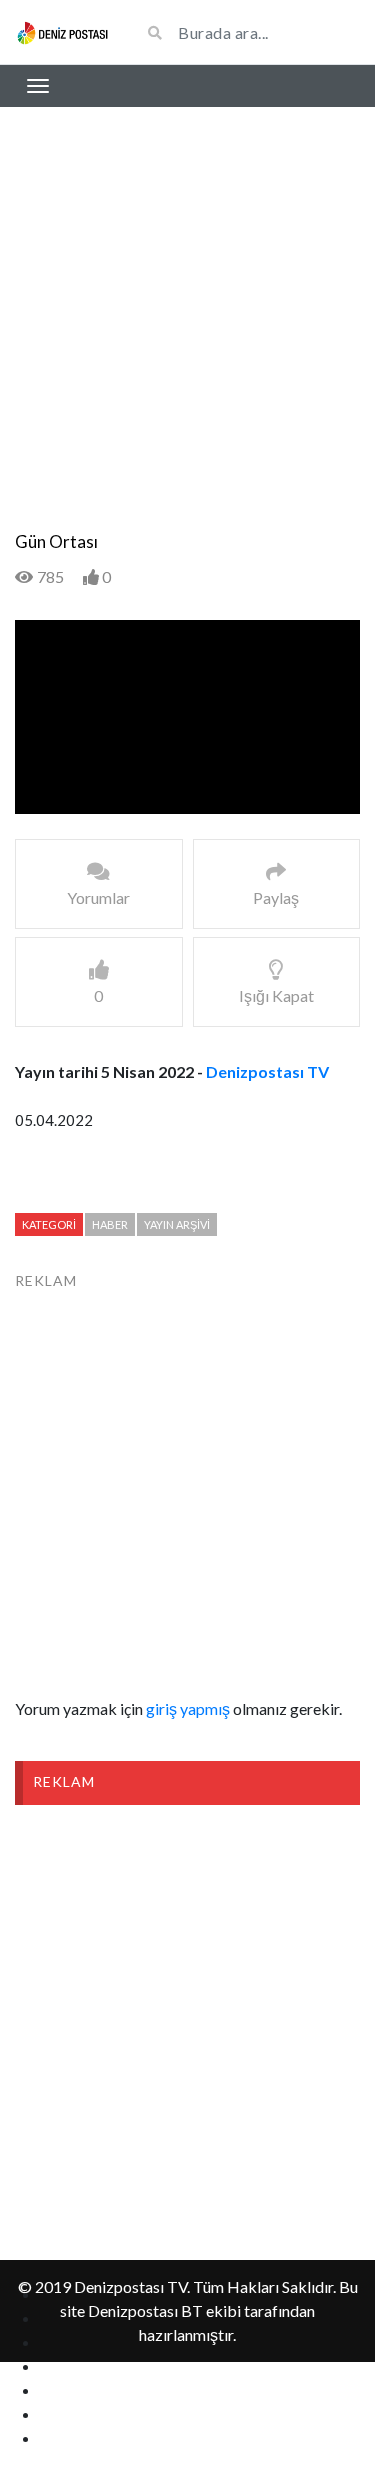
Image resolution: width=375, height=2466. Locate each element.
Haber (110, 1224)
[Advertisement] (187, 334)
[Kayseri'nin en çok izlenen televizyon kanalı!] (62, 32)
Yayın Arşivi (177, 1224)
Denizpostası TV (267, 1071)
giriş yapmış (188, 1708)
